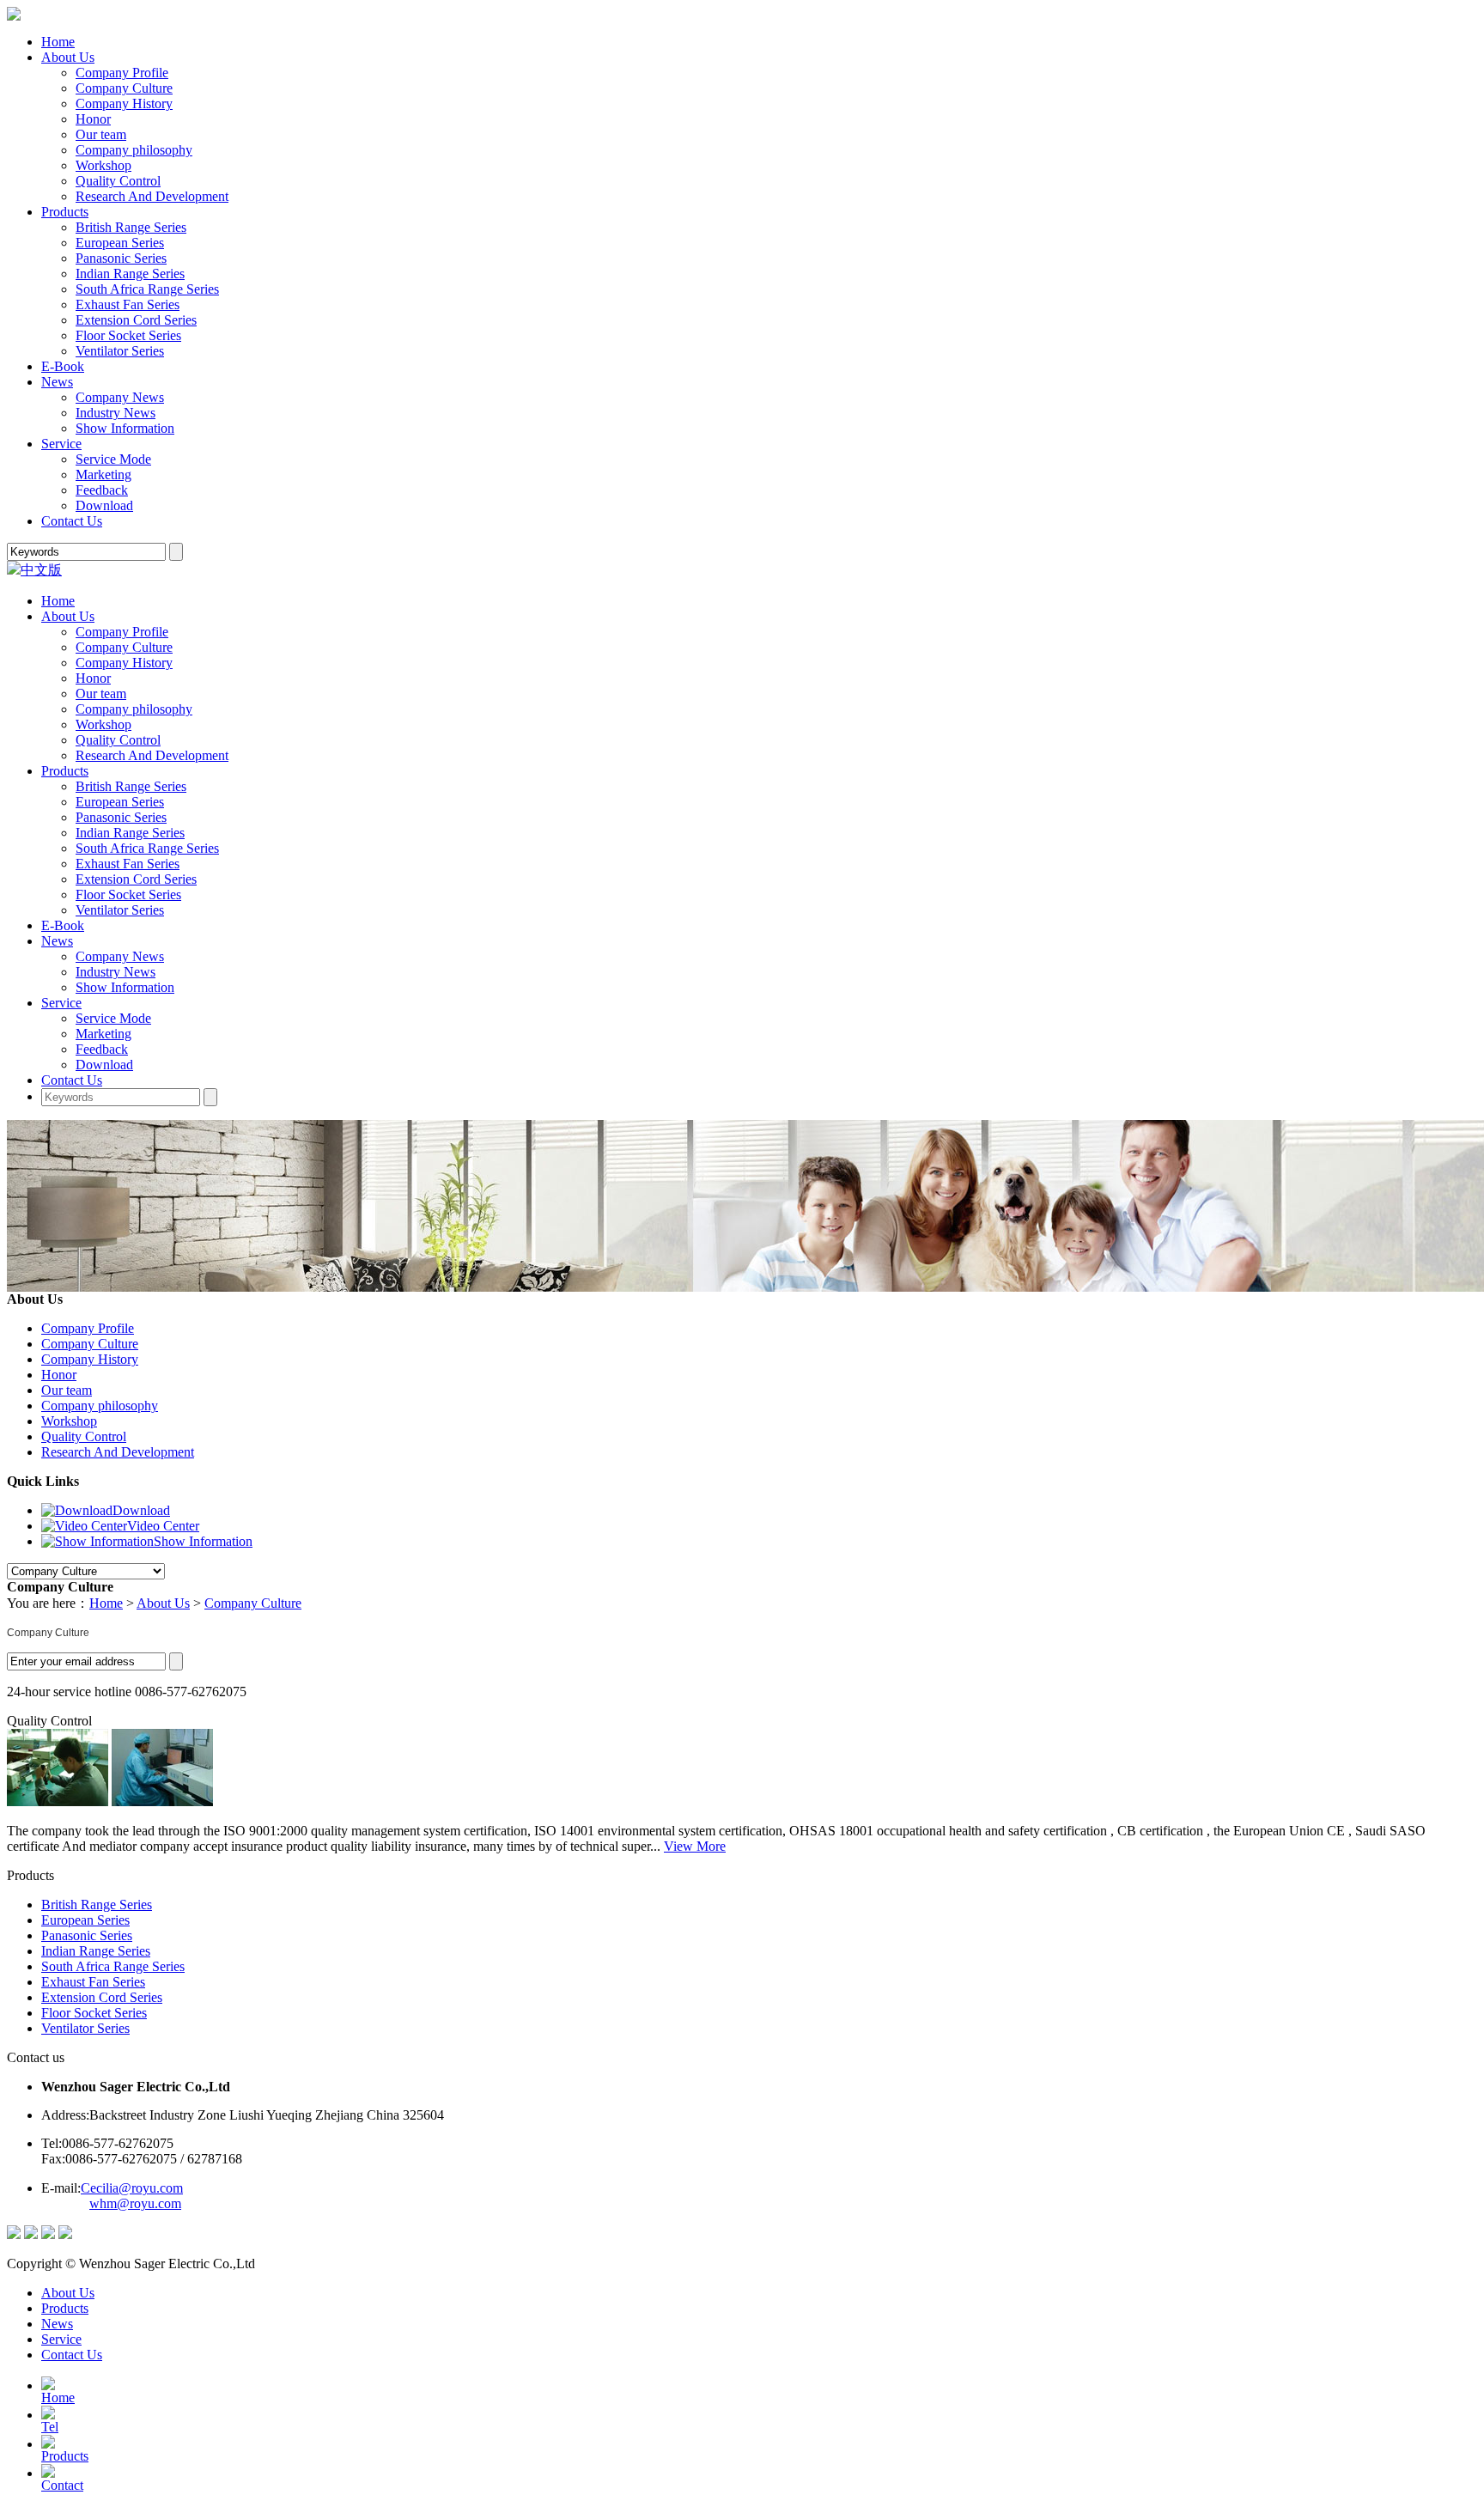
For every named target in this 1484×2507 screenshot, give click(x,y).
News (57, 382)
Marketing (103, 475)
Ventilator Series (120, 351)
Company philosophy (134, 150)
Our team (101, 134)
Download (104, 505)
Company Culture (124, 88)
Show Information (125, 428)
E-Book (63, 366)
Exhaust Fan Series (128, 304)
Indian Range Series (130, 274)
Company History (124, 103)
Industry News (116, 413)
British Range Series (131, 227)
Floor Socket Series (128, 335)
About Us (68, 57)
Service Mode (113, 459)
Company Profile (122, 73)
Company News (120, 397)
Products (65, 212)
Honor (93, 119)
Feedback (102, 490)
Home (58, 42)
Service (61, 444)
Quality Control (118, 181)
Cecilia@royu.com (132, 2188)
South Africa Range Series (147, 289)
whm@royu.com (135, 2203)
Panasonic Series (121, 258)
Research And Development (152, 196)
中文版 (41, 570)
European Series (120, 243)
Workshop (103, 165)
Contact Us (72, 521)
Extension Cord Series (136, 320)
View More (695, 1846)
